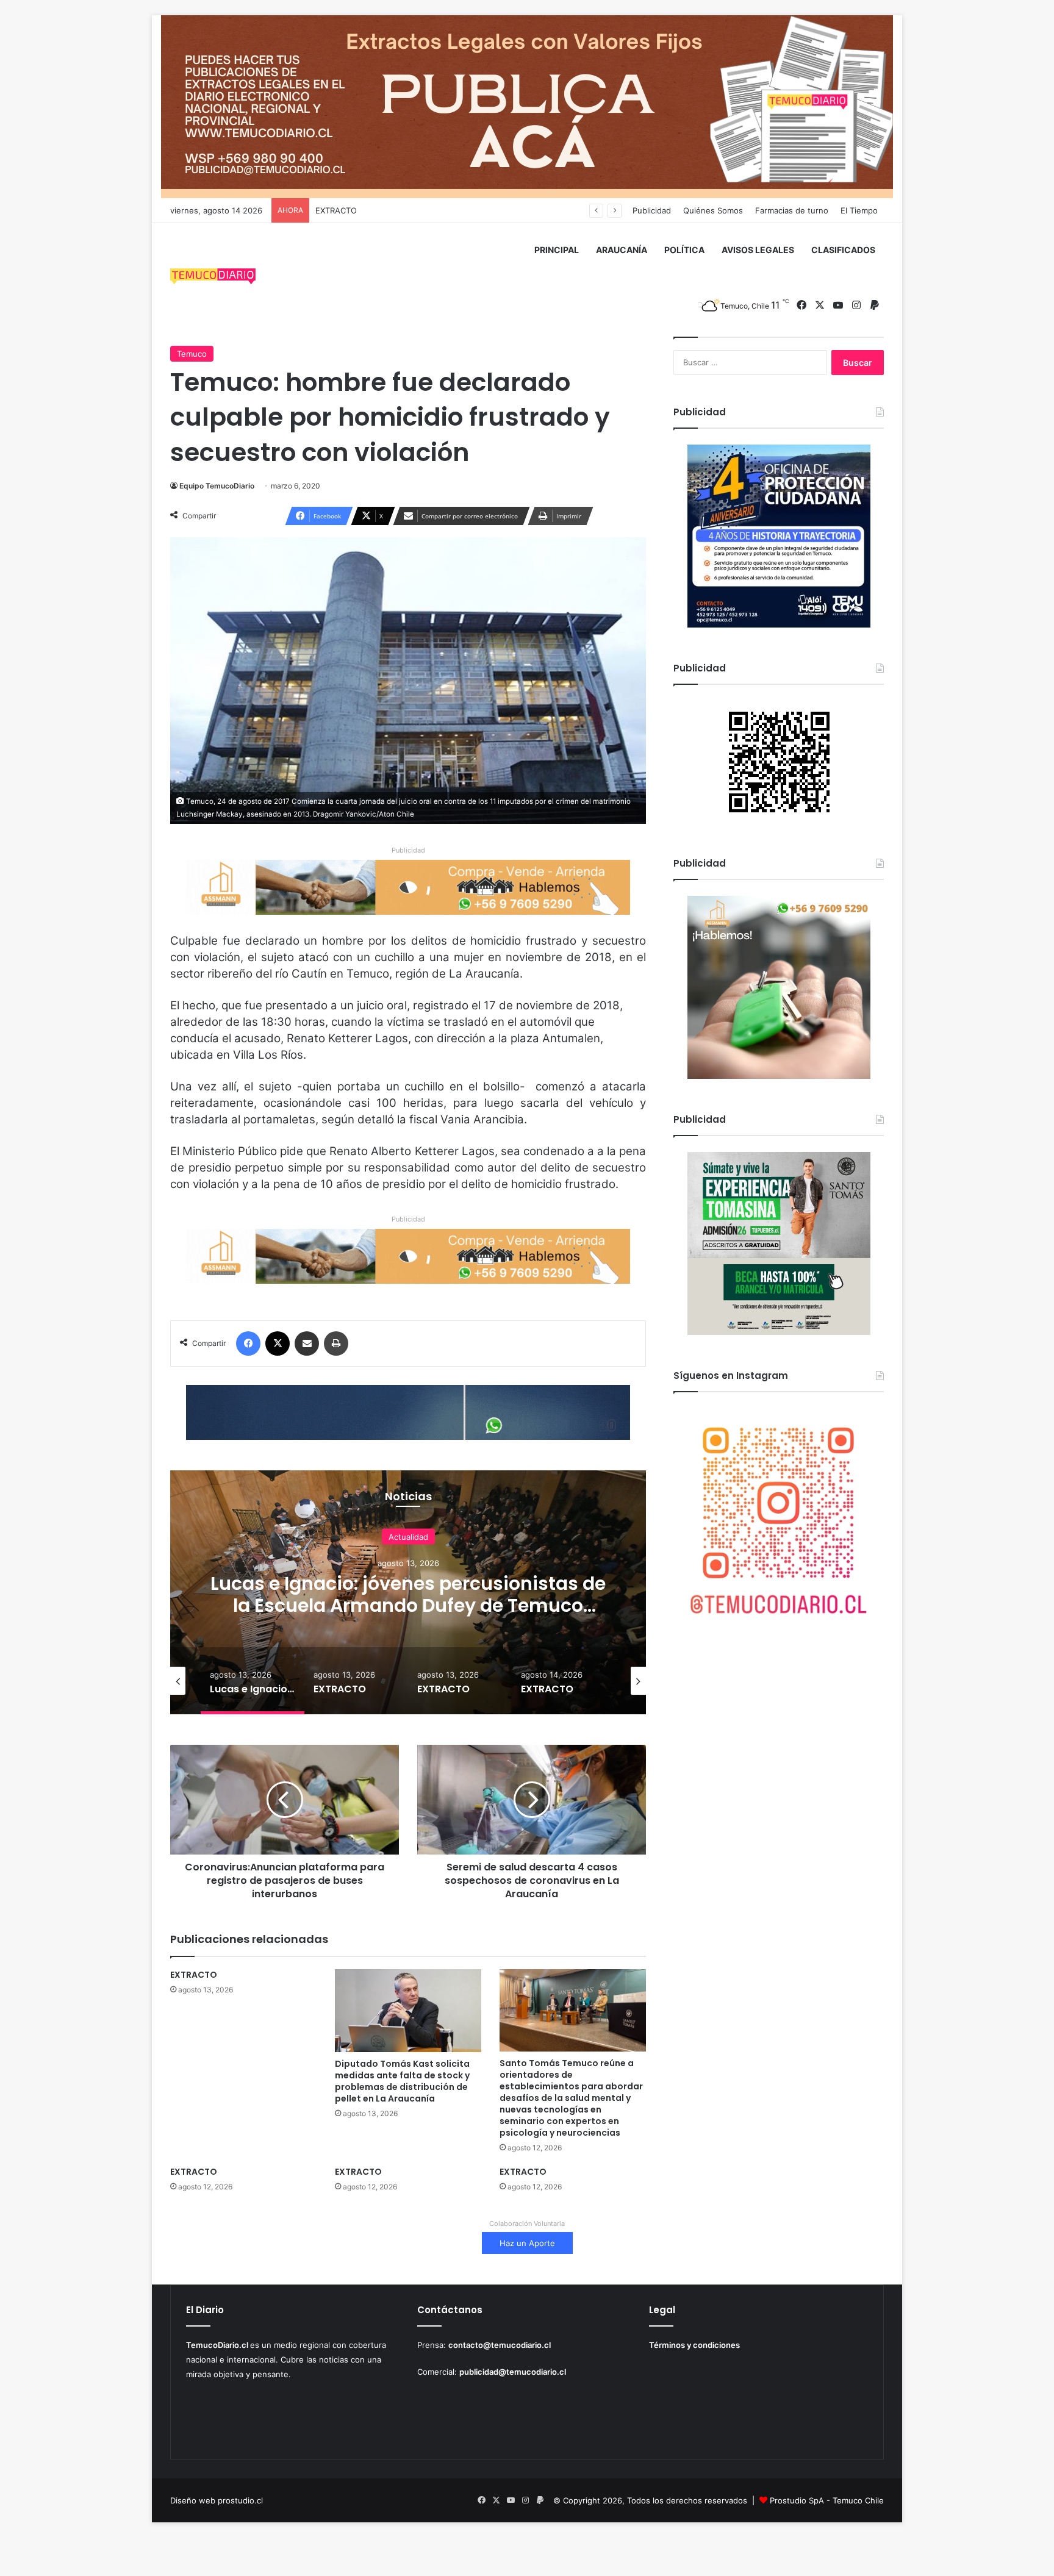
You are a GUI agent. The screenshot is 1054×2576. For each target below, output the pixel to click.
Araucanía (408, 1547)
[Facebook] (248, 1343)
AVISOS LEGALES (758, 250)
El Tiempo (859, 210)
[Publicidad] (527, 106)
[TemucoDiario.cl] (213, 278)
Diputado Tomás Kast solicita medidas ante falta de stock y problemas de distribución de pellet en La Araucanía (402, 2081)
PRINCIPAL (557, 250)
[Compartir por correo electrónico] (307, 1343)
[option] (408, 1592)
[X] (278, 1343)
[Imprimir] (336, 1343)
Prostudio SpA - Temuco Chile (827, 2500)
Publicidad (652, 210)
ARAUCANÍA (622, 250)
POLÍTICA (684, 250)
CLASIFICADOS (843, 250)
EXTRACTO (408, 1594)
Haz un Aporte (527, 2243)
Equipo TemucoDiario (217, 486)
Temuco (192, 354)
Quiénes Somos (713, 210)
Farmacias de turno (792, 210)
